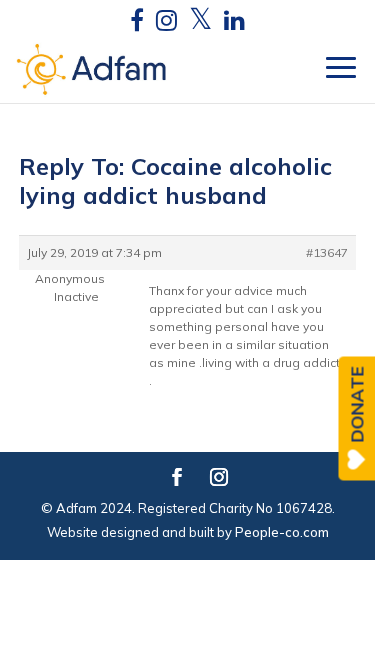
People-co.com (282, 532)
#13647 (327, 252)
